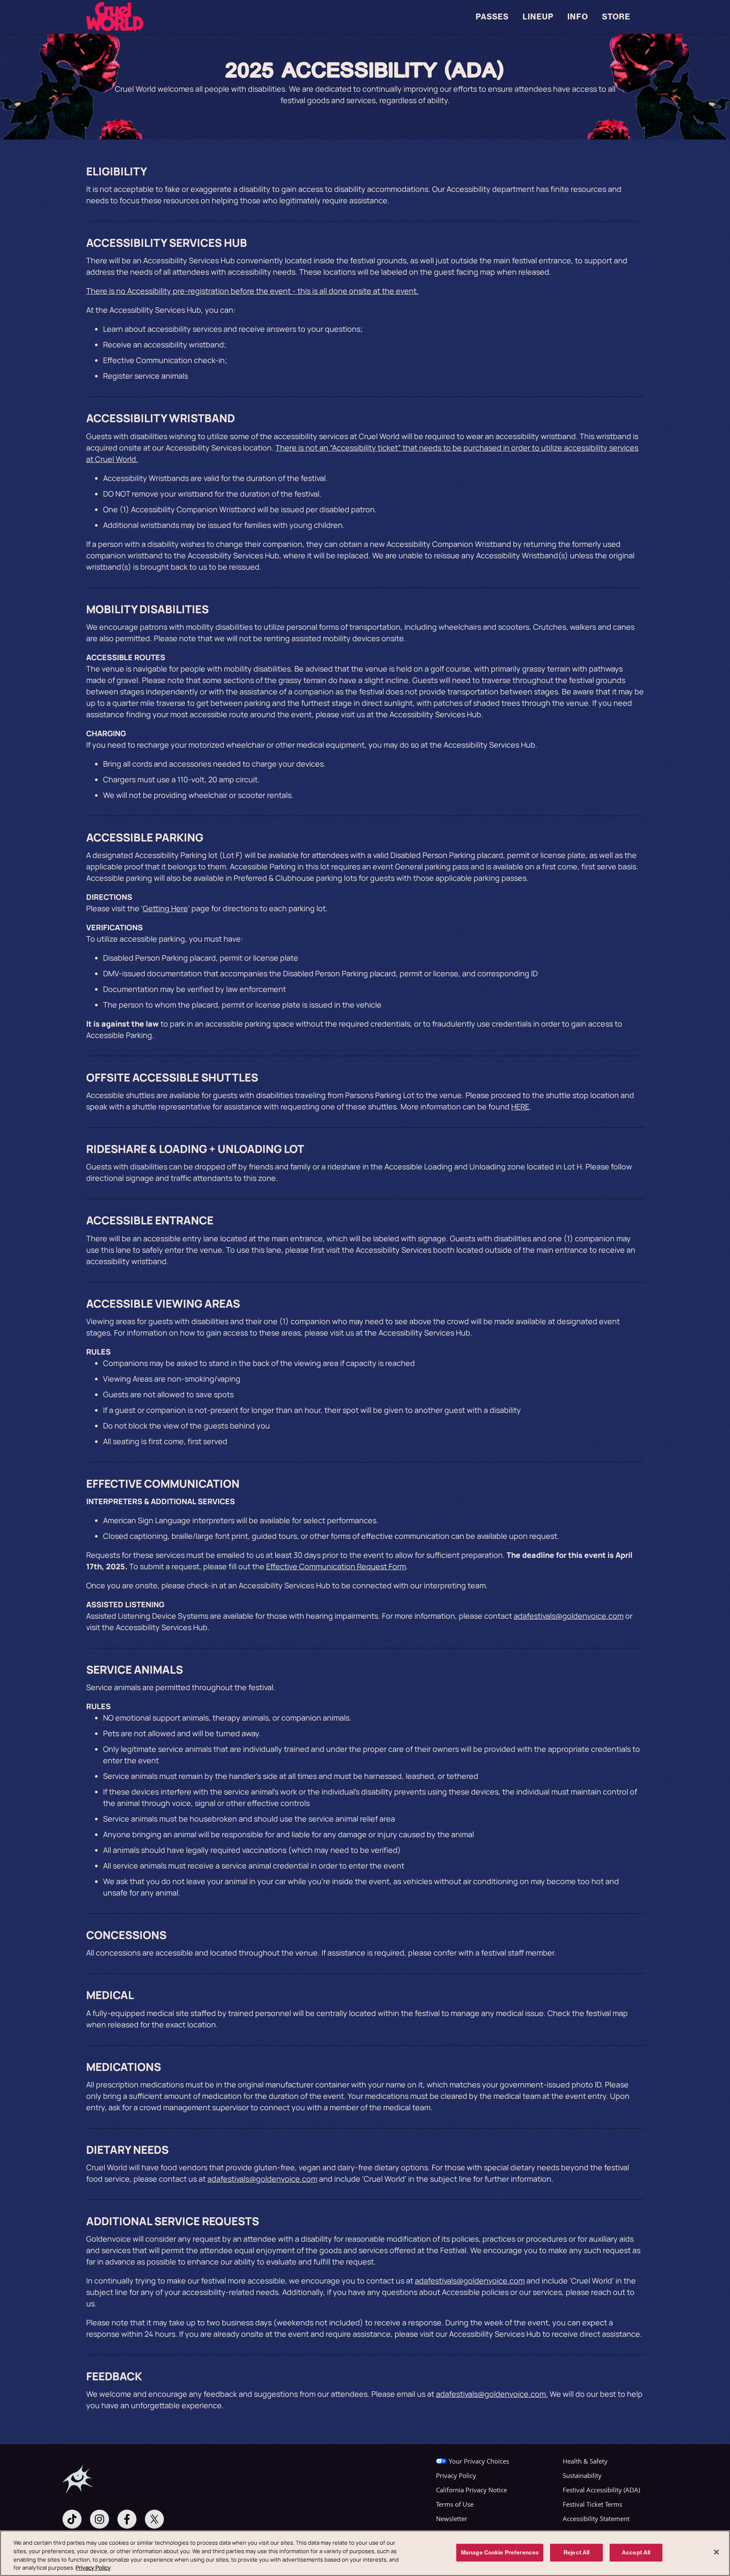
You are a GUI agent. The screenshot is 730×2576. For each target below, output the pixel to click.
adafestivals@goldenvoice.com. (492, 2394)
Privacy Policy (456, 2475)
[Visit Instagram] (99, 2519)
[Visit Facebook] (127, 2519)
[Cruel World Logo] (115, 17)
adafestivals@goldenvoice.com (569, 1616)
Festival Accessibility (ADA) (601, 2490)
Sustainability (582, 2475)
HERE (520, 1106)
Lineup (538, 17)
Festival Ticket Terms (592, 2504)
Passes (492, 17)
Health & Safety (585, 2461)
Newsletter (452, 2519)
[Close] (716, 2552)
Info (578, 17)
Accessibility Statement (596, 2519)
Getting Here (165, 908)
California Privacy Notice (471, 2490)
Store (616, 17)
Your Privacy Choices (479, 2461)
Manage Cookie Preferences (500, 2552)
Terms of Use (455, 2504)
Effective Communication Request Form (336, 1566)
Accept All (636, 2552)
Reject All (576, 2552)
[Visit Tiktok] (72, 2519)
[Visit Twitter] (154, 2519)
